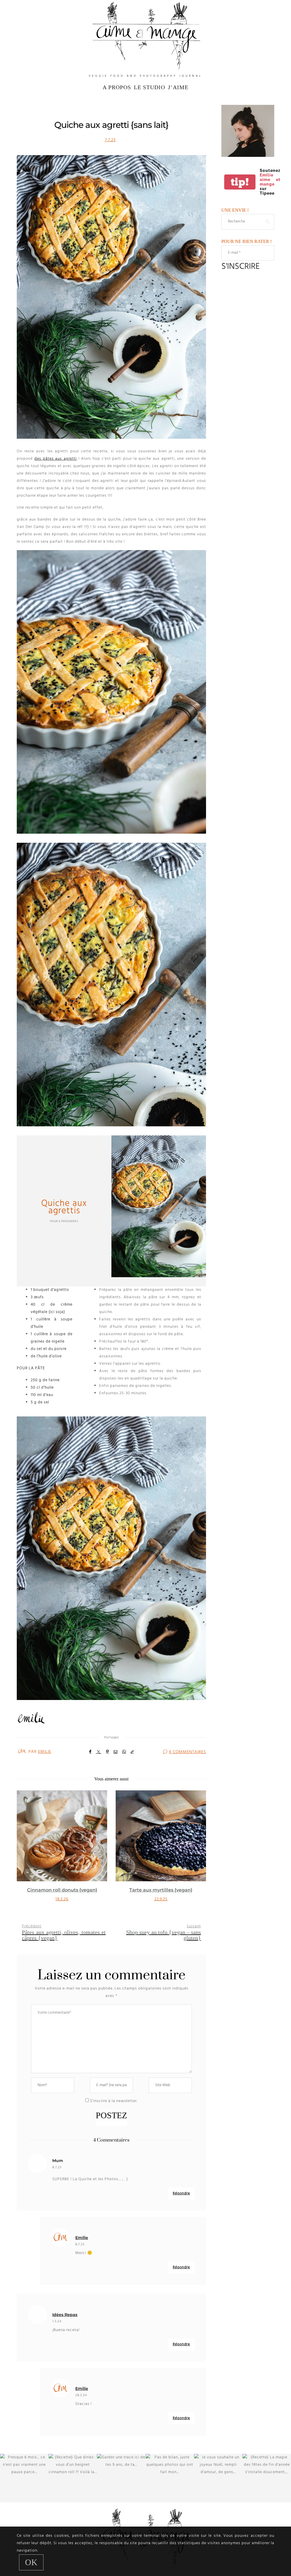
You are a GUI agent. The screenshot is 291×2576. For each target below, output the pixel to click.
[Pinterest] (108, 1752)
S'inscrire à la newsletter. (113, 2101)
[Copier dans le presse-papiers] (132, 1752)
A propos (117, 87)
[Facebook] (90, 1752)
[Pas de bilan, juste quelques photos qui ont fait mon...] (170, 2478)
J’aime (178, 87)
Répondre (181, 2193)
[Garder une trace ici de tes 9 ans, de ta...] (121, 2478)
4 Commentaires (187, 1752)
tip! (240, 182)
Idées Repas (65, 2315)
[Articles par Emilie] (22, 1751)
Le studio (149, 87)
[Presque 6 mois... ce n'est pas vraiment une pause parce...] (24, 2478)
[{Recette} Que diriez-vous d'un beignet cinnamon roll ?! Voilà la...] (73, 2478)
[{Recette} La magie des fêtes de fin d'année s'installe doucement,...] (267, 2478)
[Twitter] (99, 1752)
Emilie (45, 1752)
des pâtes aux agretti (56, 459)
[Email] (116, 1752)
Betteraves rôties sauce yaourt (161, 1890)
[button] (25, 1853)
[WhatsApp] (124, 1752)
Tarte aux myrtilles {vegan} (62, 1890)
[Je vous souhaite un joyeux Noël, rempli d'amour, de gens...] (218, 2478)
